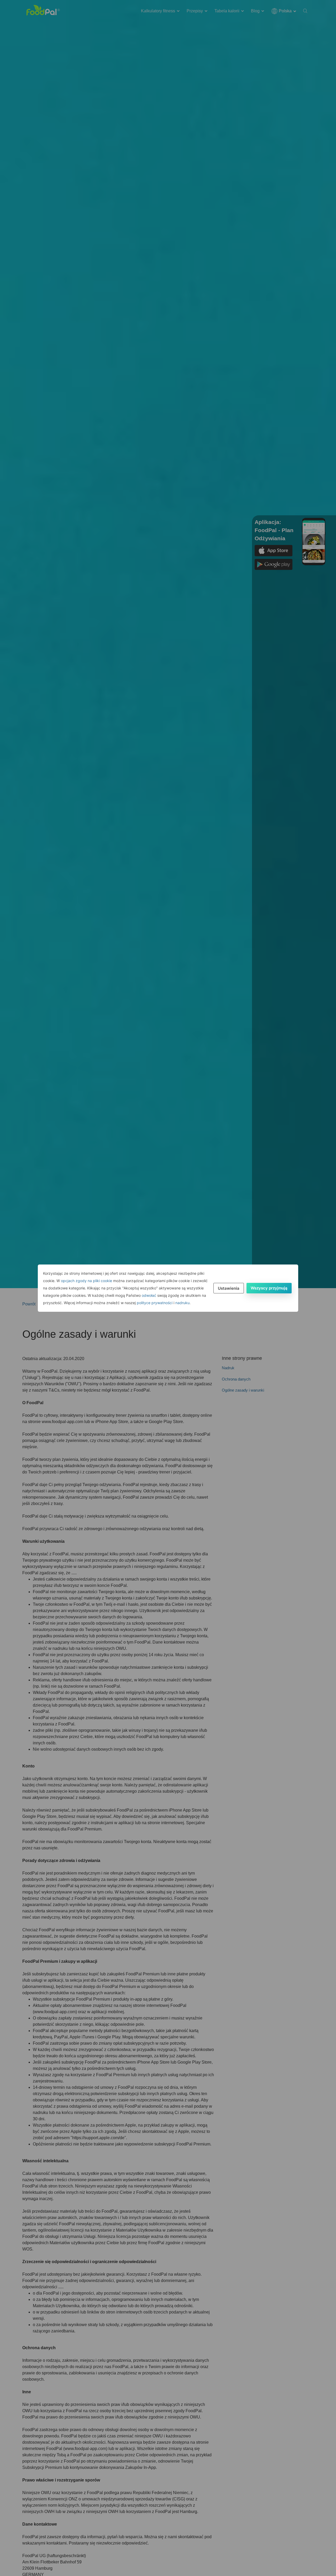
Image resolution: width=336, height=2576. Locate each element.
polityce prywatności (155, 1303)
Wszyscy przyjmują (269, 1288)
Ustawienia (229, 1288)
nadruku (182, 1303)
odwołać (149, 1295)
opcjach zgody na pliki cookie (86, 1281)
